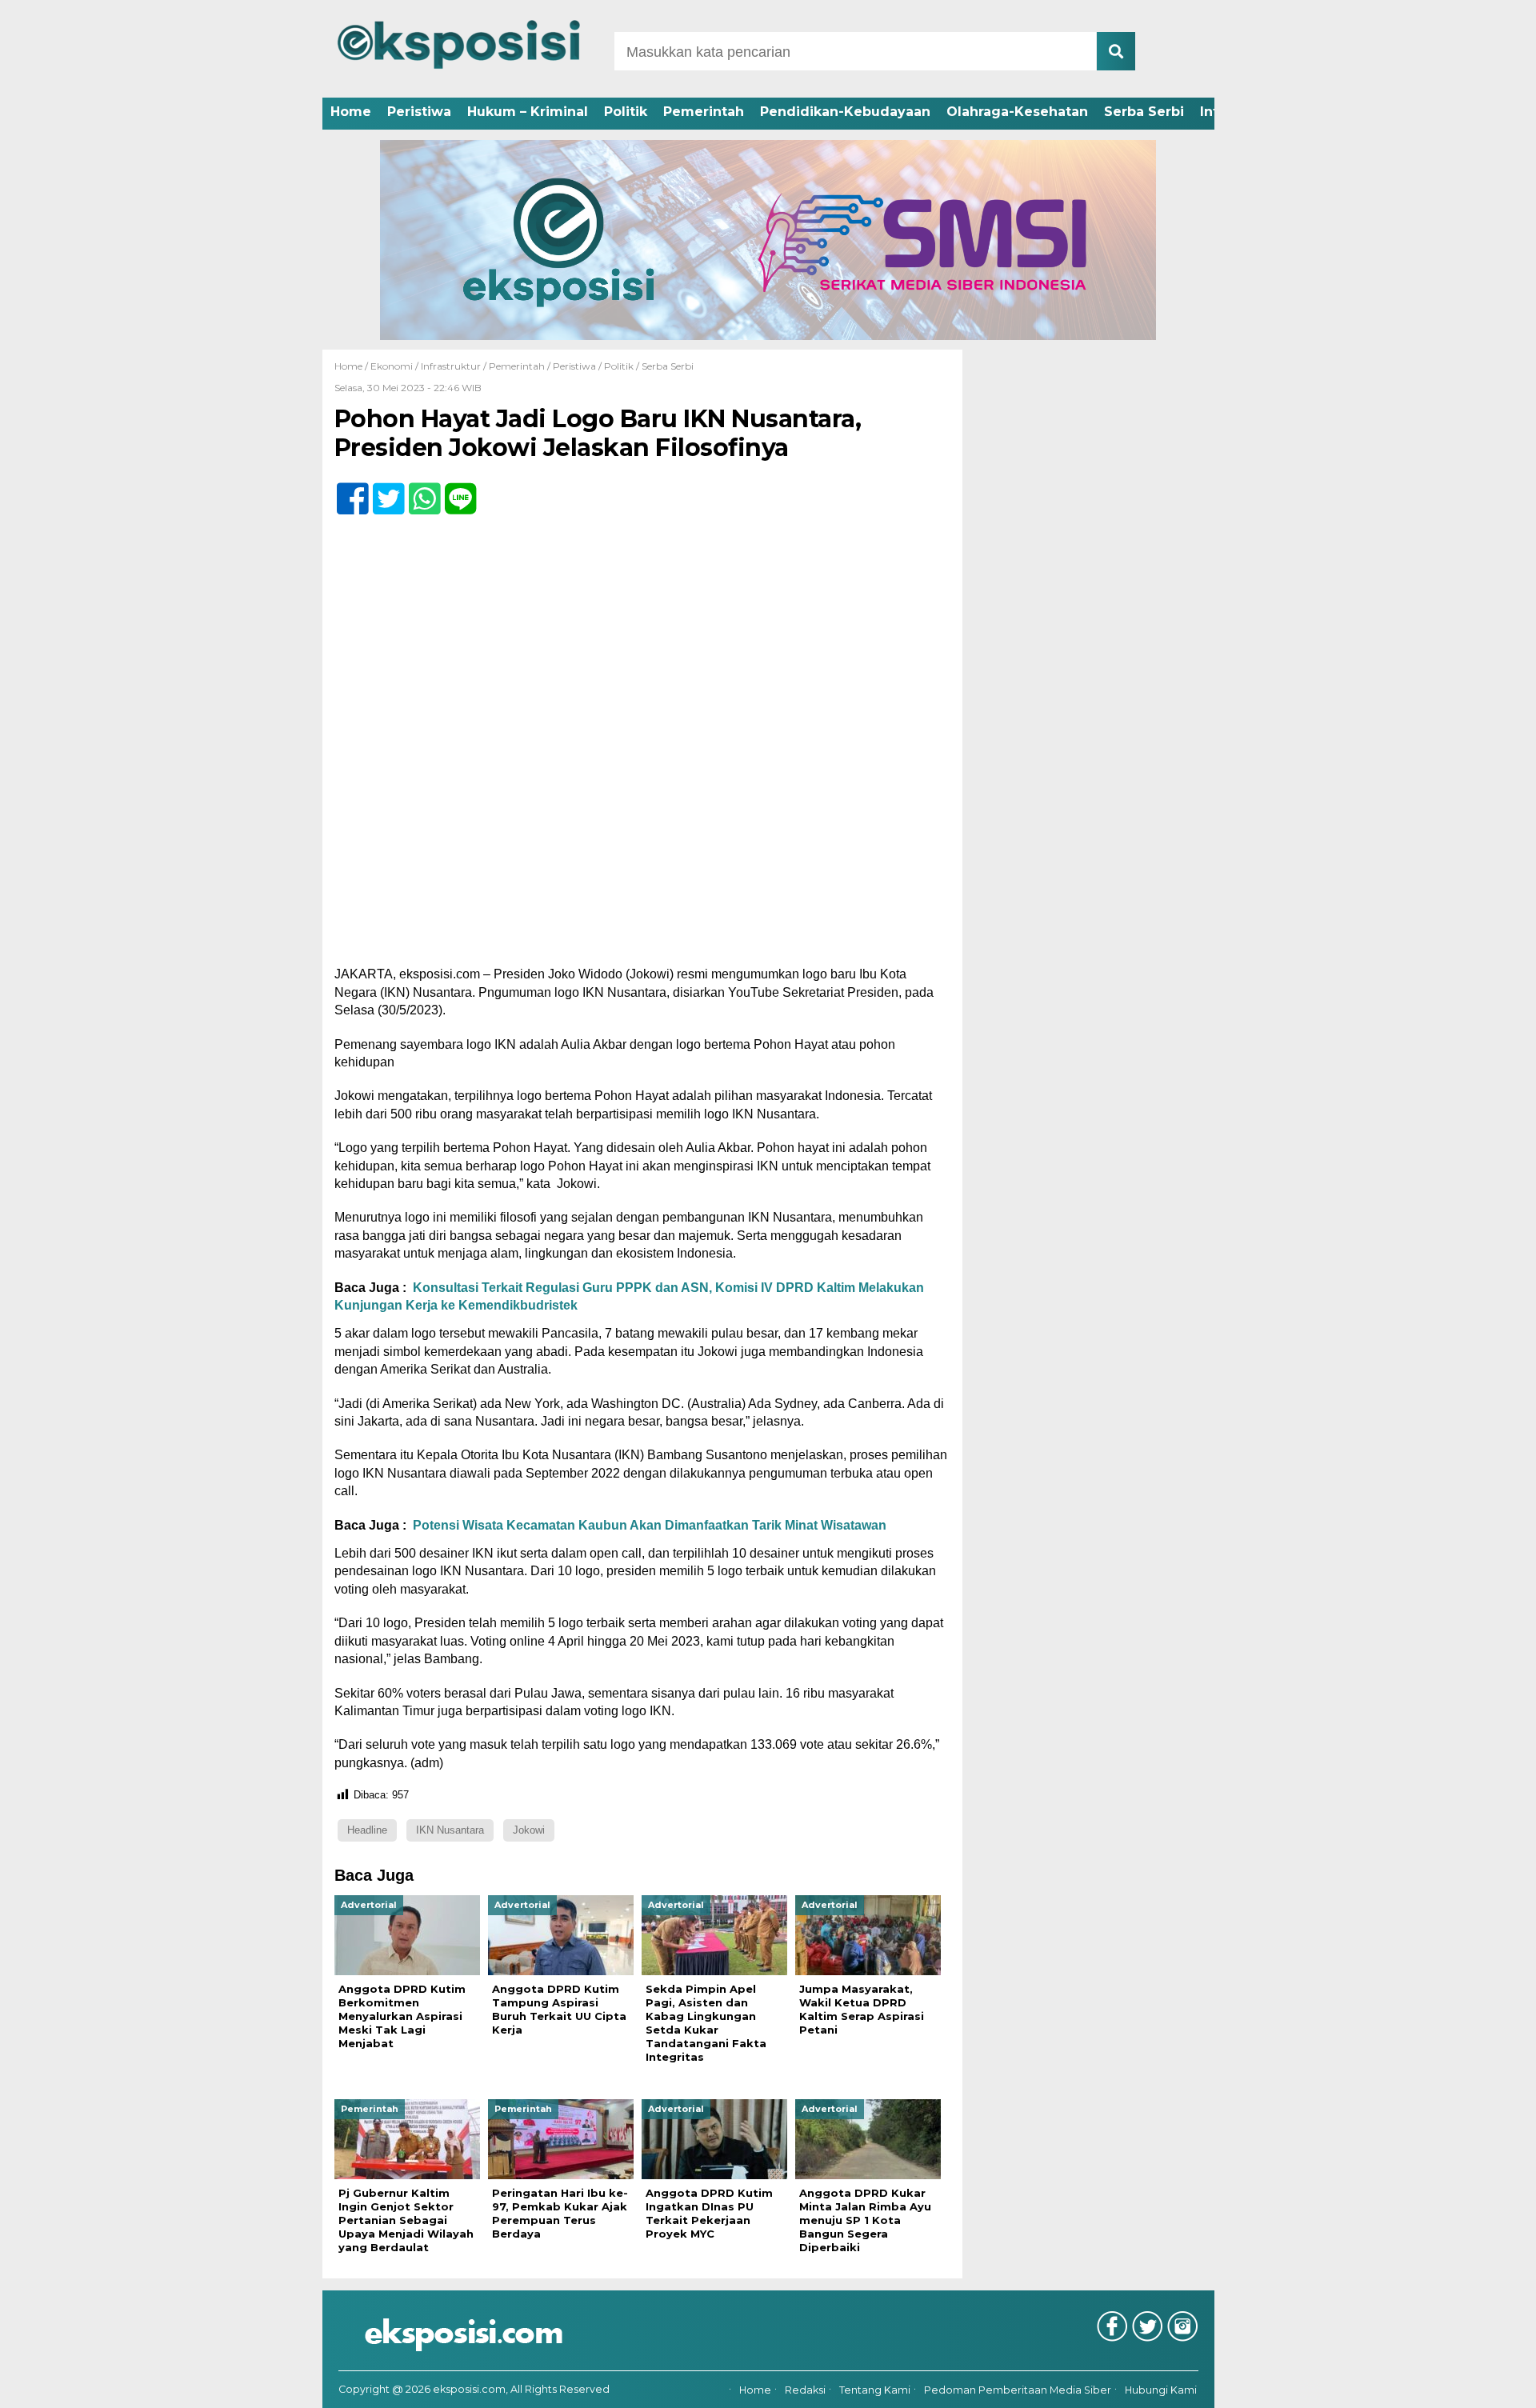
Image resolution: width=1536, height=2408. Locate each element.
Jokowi (529, 1830)
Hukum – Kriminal (528, 112)
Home (351, 112)
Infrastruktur (451, 366)
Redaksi (805, 2390)
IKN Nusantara (450, 1830)
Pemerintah (704, 112)
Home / (352, 366)
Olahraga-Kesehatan (1017, 112)
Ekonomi (392, 366)
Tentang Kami (875, 2390)
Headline (367, 1830)
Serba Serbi (1144, 112)
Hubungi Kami (1161, 2390)
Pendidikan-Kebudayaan (845, 112)
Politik (626, 112)
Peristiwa (419, 112)
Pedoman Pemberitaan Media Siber (1018, 2390)
